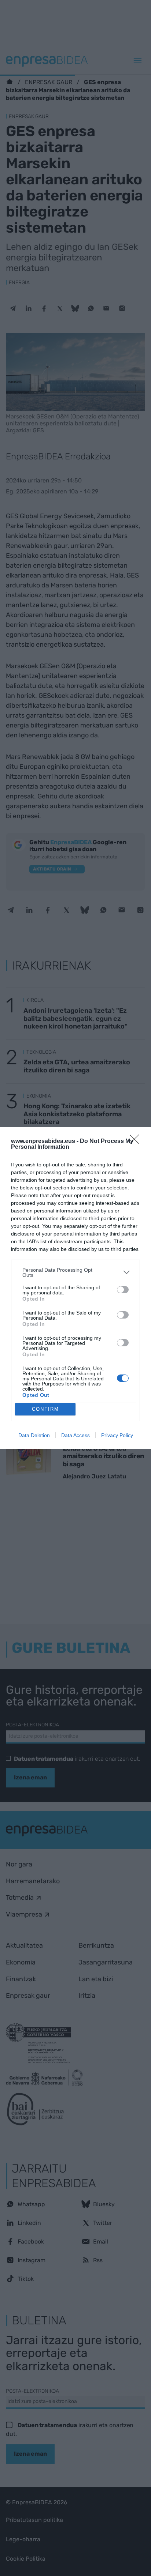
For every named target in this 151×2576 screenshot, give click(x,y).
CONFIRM (45, 1409)
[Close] (137, 1142)
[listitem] (75, 1272)
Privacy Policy (117, 1435)
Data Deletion (34, 1435)
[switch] (123, 1290)
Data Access (75, 1435)
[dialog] (75, 1288)
